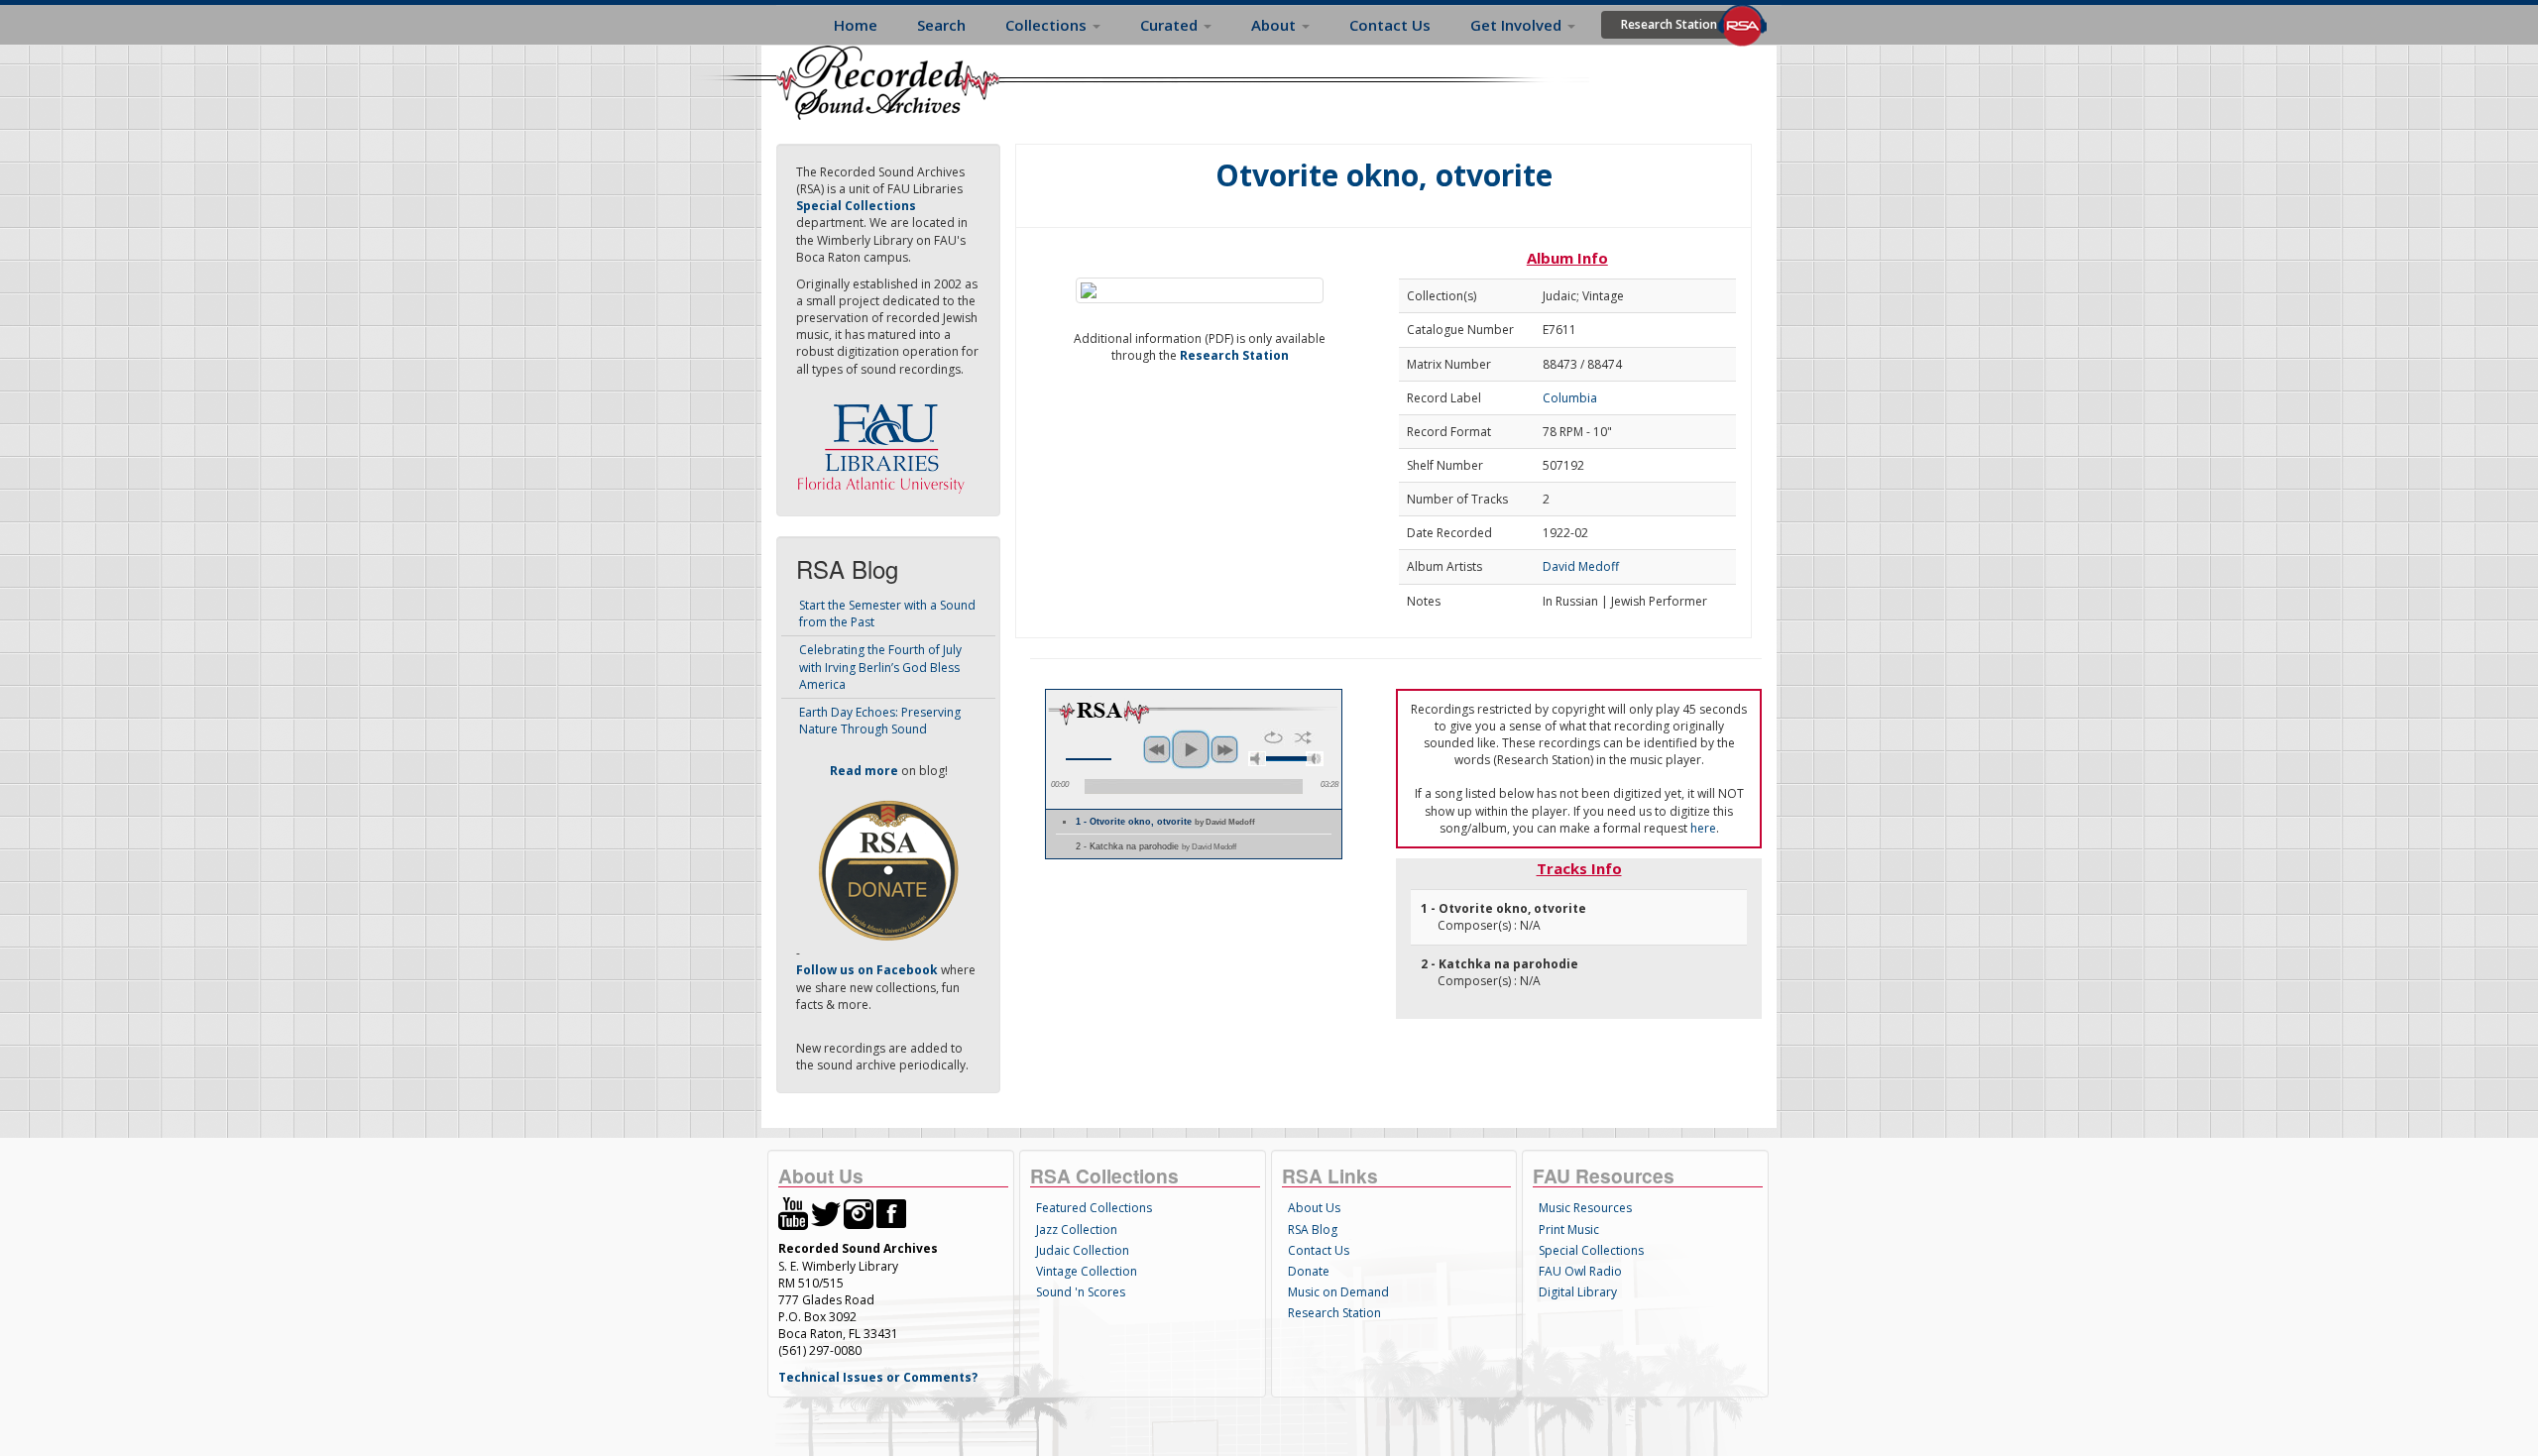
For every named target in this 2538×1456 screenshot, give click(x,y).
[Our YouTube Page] (793, 1213)
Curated (1171, 25)
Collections (1048, 25)
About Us (1314, 1208)
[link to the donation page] (888, 870)
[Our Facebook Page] (891, 1213)
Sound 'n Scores (1081, 1292)
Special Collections (1591, 1250)
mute (1257, 759)
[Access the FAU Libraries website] (885, 441)
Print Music (1569, 1230)
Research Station (1669, 24)
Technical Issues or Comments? (878, 1377)
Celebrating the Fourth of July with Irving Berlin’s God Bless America (880, 667)
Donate (1309, 1271)
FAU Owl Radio (1580, 1271)
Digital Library (1578, 1292)
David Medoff (1581, 566)
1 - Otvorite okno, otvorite (1165, 822)
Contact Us (1390, 25)
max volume (1315, 759)
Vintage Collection (1087, 1271)
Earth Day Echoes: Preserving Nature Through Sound (880, 721)
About (1275, 25)
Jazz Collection (1077, 1230)
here (1703, 828)
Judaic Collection (1083, 1250)
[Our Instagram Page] (859, 1213)
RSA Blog (1313, 1230)
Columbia (1570, 398)
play (1191, 749)
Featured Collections (1094, 1208)
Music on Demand (1338, 1292)
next (1224, 749)
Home (856, 25)
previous (1157, 749)
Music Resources (1585, 1208)
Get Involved (1518, 25)
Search (941, 25)
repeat (1273, 737)
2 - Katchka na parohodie (1156, 846)
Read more (864, 771)
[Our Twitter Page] (826, 1213)
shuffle (1303, 737)
